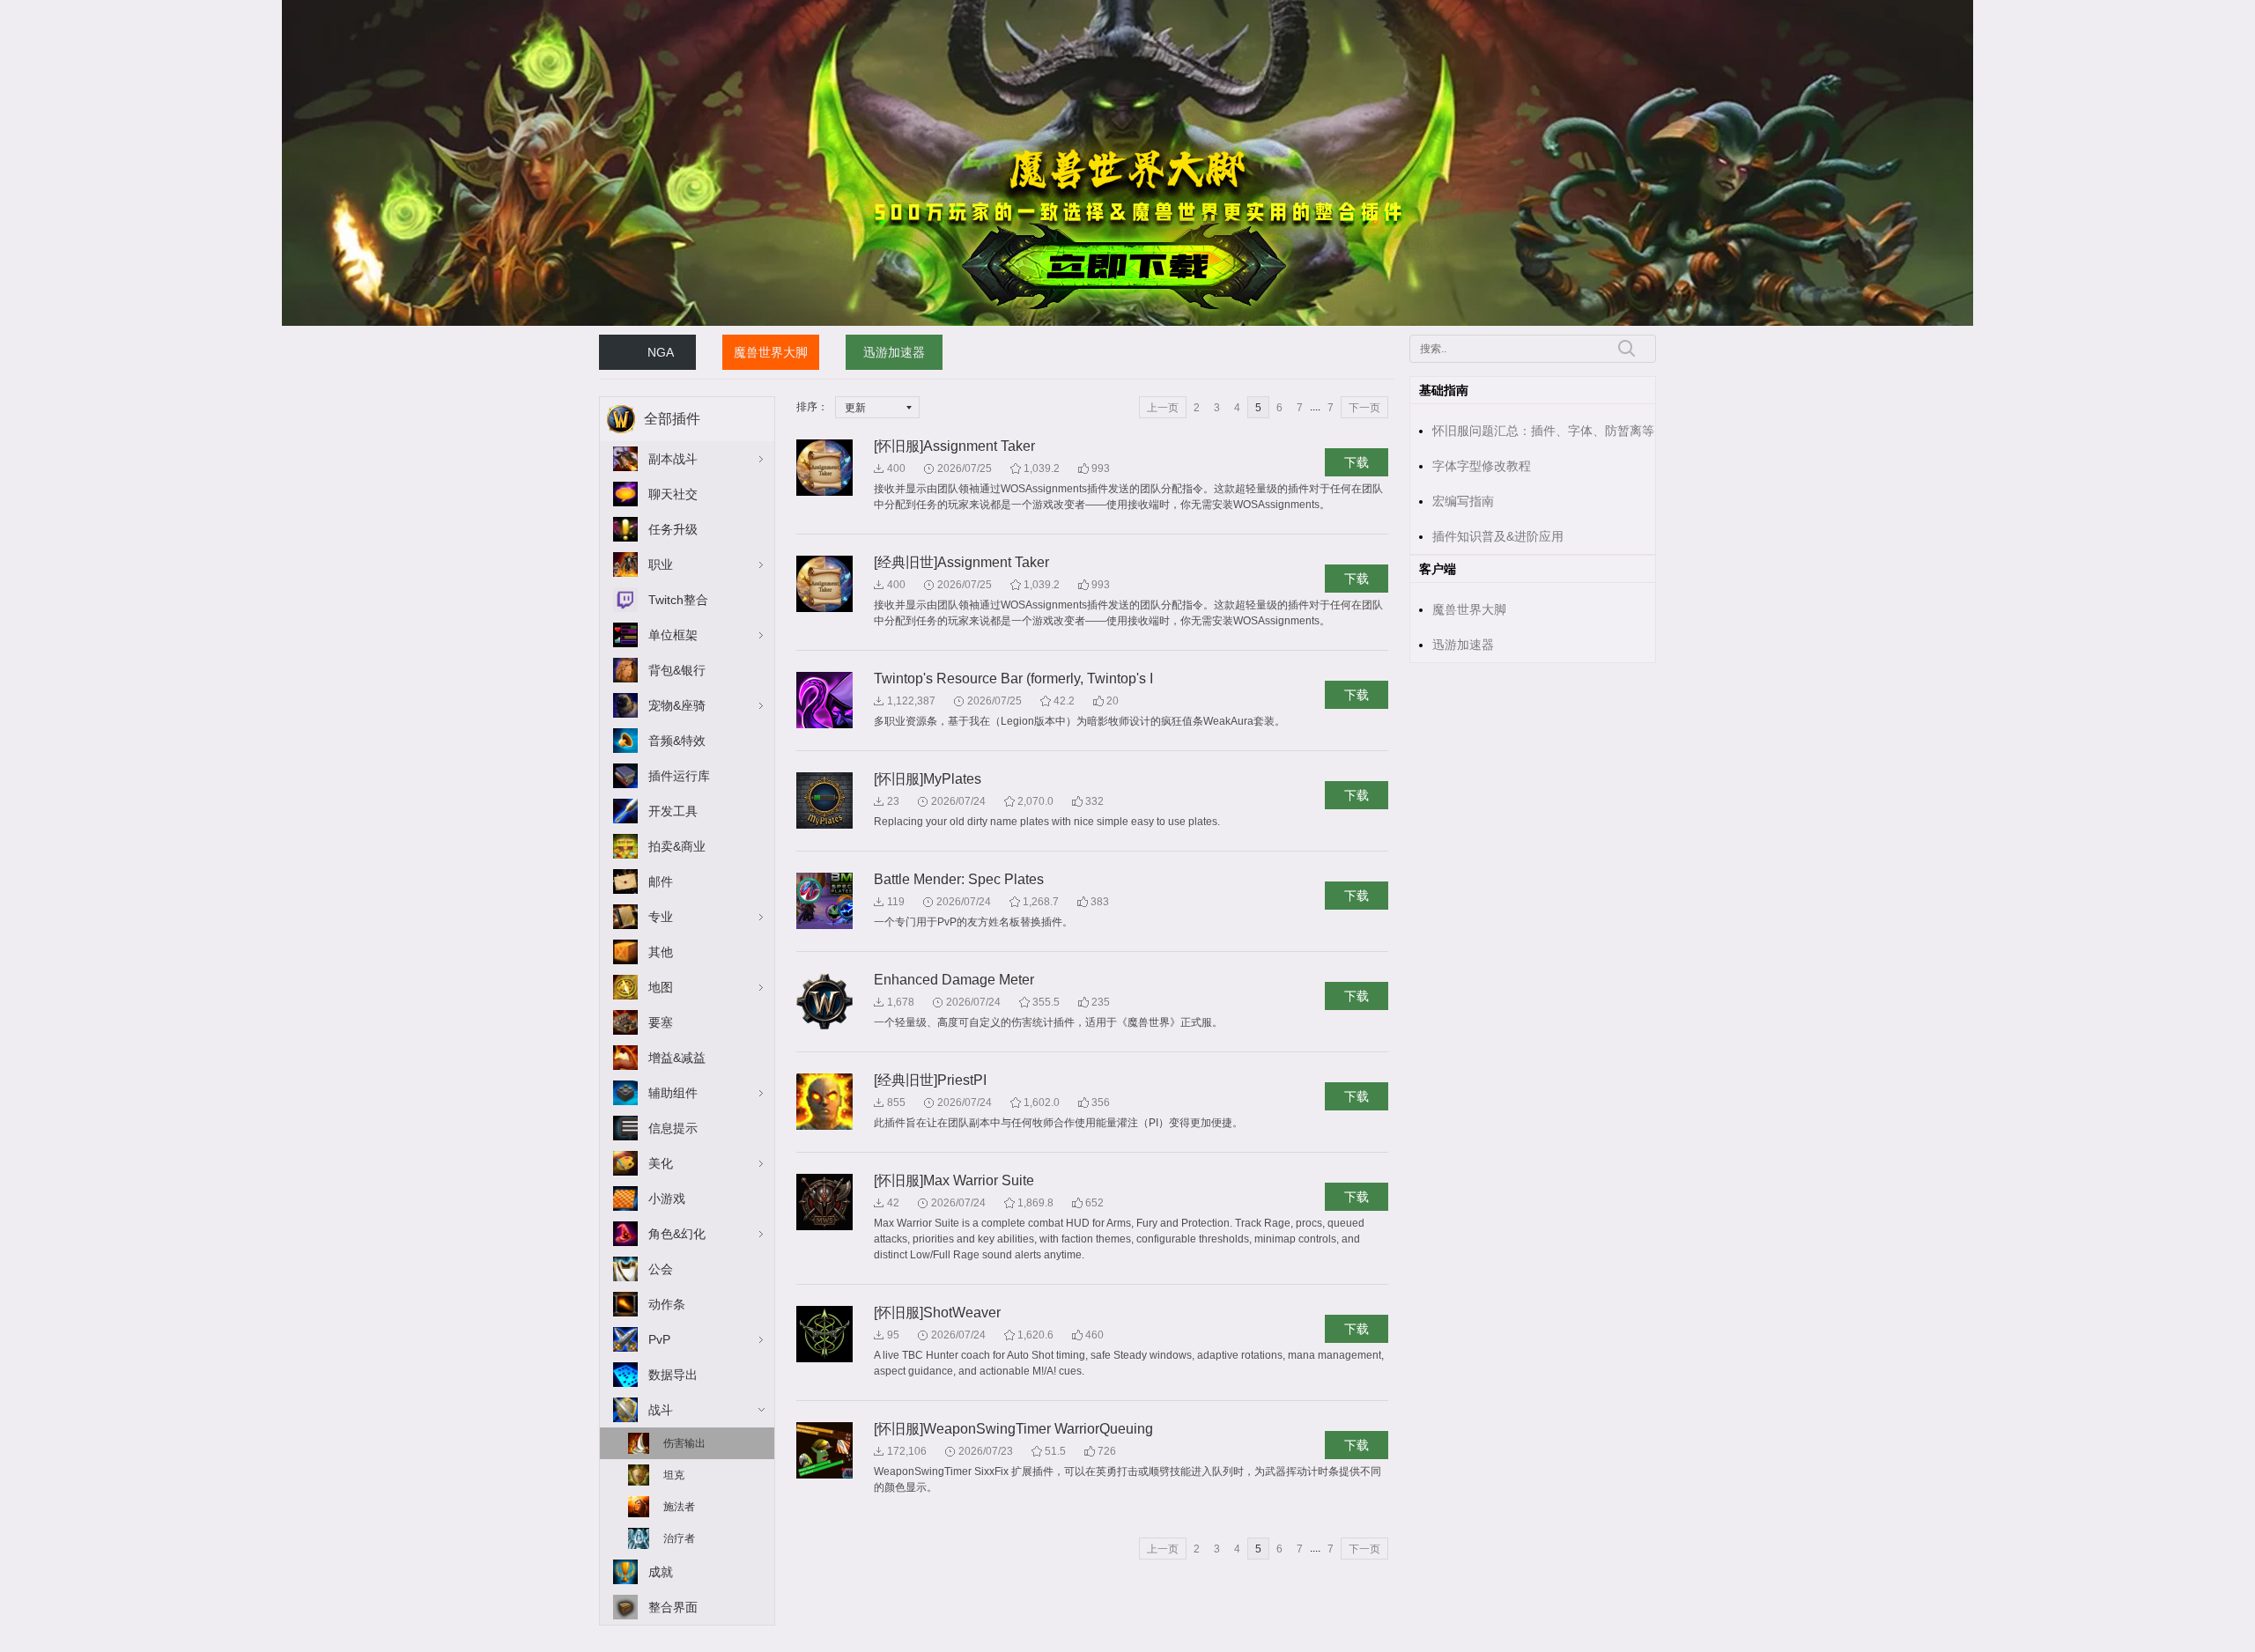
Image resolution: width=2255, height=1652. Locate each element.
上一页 (1163, 408)
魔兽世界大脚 (771, 352)
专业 (661, 917)
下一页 (1364, 408)
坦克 (674, 1475)
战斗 (661, 1410)
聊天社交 (673, 494)
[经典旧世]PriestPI (930, 1080)
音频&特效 (677, 741)
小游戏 (667, 1198)
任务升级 (673, 529)
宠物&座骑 (677, 705)
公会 (661, 1269)
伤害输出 (684, 1443)
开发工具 (673, 811)
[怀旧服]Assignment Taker (954, 446)
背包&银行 (677, 670)
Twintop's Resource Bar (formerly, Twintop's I (1013, 678)
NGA (661, 352)
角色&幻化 (677, 1234)
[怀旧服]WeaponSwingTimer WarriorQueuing (1013, 1429)
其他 (661, 952)
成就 (661, 1572)
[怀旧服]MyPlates (928, 779)
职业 (661, 564)
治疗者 (679, 1538)
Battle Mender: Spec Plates (959, 879)
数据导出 (673, 1375)
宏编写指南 (1463, 501)
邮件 (661, 881)
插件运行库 (679, 776)
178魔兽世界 (629, 8)
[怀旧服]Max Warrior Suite (954, 1180)
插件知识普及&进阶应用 (1498, 536)
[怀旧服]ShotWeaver (937, 1313)
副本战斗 (673, 459)
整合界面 (673, 1607)
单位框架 (673, 635)
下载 (1357, 462)
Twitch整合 (678, 600)
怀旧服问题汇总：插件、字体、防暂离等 (1543, 431)
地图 (661, 987)
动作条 (667, 1304)
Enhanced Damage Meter (954, 980)
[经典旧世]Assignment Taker (961, 562)
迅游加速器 (894, 352)
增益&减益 (677, 1058)
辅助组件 (673, 1093)
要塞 (661, 1022)
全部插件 (672, 419)
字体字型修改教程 (1482, 466)
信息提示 (673, 1128)
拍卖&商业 (677, 846)
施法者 (679, 1507)
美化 (661, 1163)
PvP (659, 1339)
